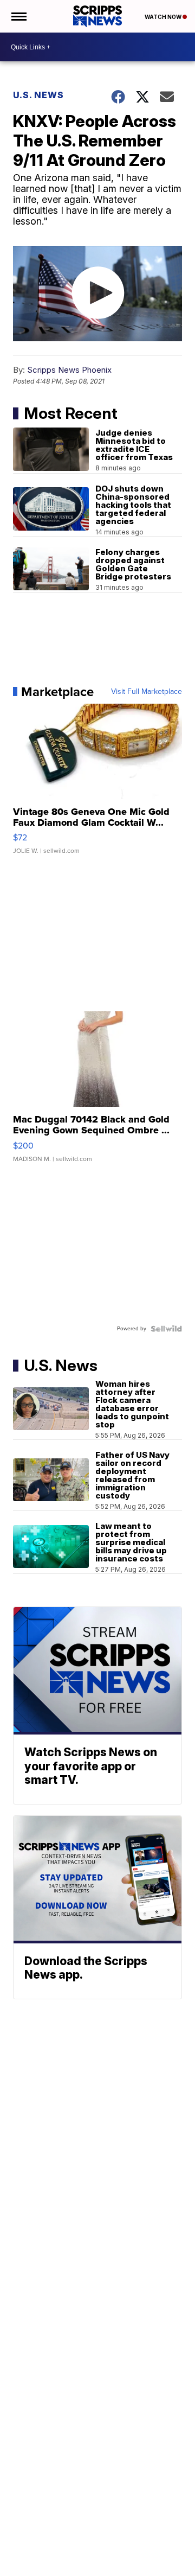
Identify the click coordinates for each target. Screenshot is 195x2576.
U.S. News (38, 95)
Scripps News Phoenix (69, 370)
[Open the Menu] (18, 16)
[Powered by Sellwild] (166, 1329)
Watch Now (164, 17)
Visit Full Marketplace (147, 692)
